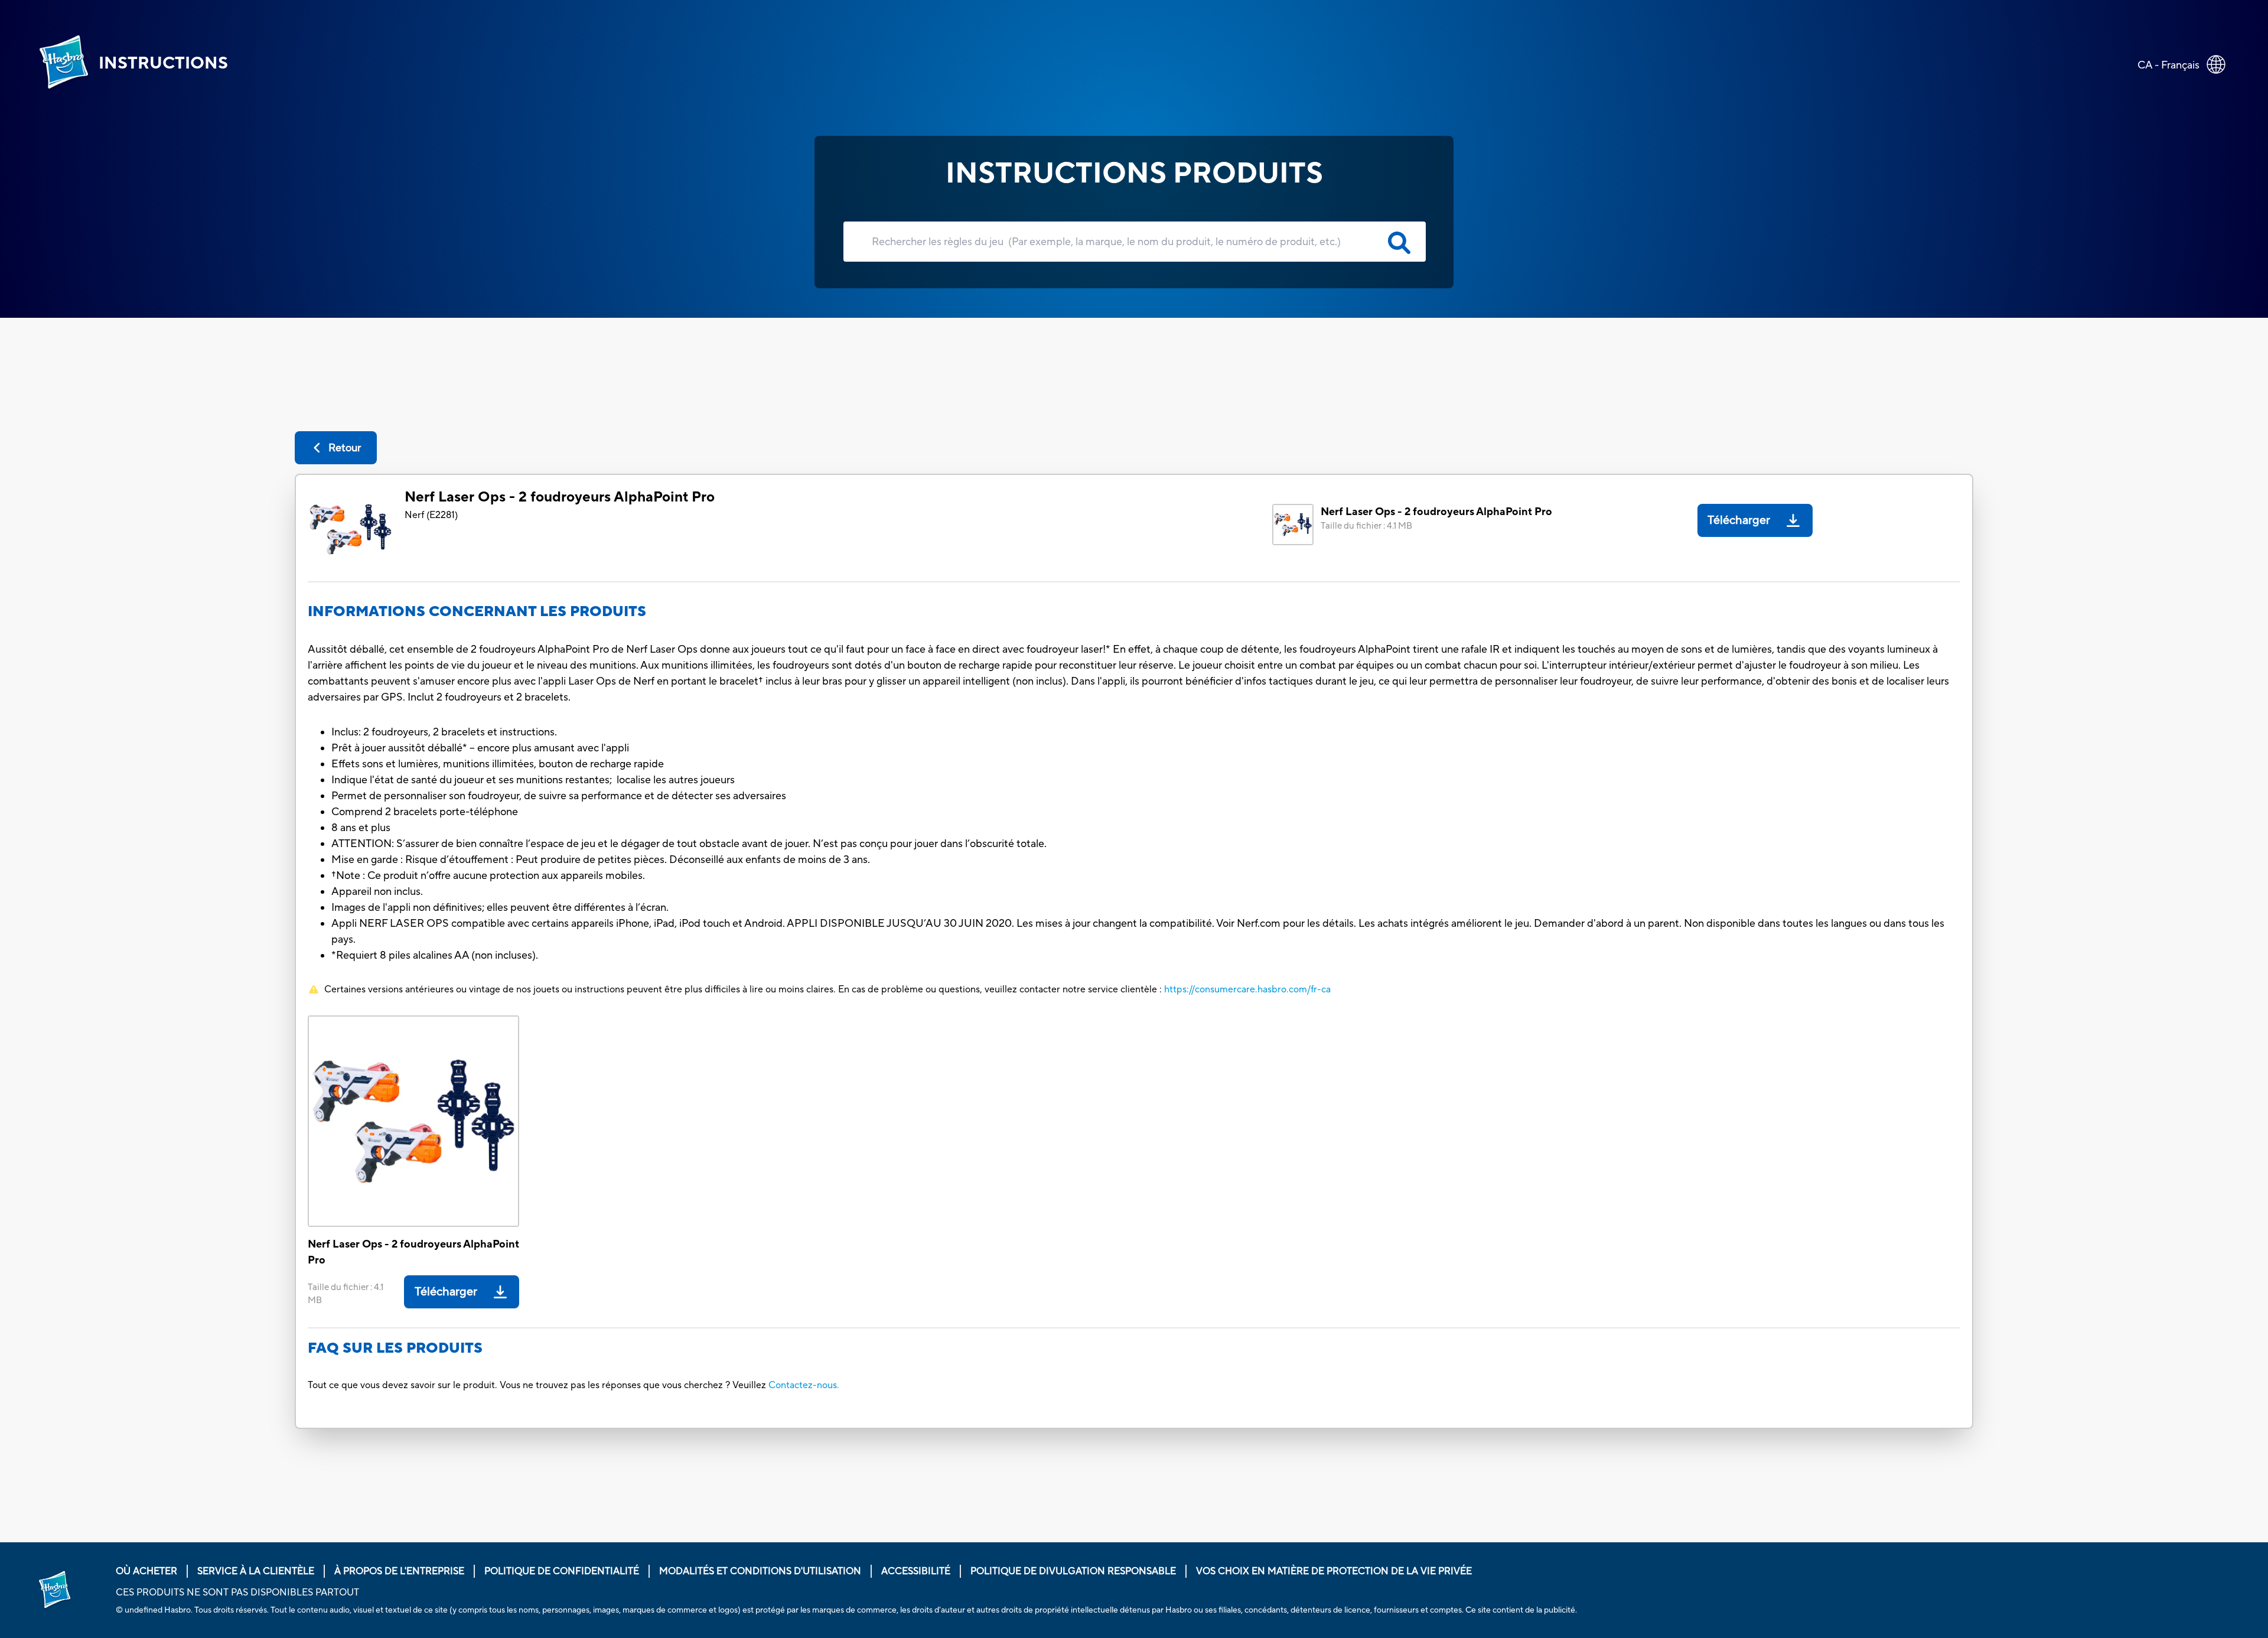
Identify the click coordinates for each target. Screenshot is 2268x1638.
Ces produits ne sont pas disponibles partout (237, 1593)
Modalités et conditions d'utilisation (760, 1571)
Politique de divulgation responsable (1073, 1571)
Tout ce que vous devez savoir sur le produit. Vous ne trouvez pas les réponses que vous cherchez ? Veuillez (537, 1385)
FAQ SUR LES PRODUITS (395, 1348)
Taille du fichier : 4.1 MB (1366, 526)
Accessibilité (916, 1571)
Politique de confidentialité (562, 1571)
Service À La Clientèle (256, 1571)
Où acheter (146, 1571)
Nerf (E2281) (431, 515)
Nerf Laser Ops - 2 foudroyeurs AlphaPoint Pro (560, 497)
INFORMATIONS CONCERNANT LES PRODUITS (477, 612)
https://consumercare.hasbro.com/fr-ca (1247, 989)
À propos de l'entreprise (399, 1571)
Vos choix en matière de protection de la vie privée (1334, 1571)
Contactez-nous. (804, 1385)
